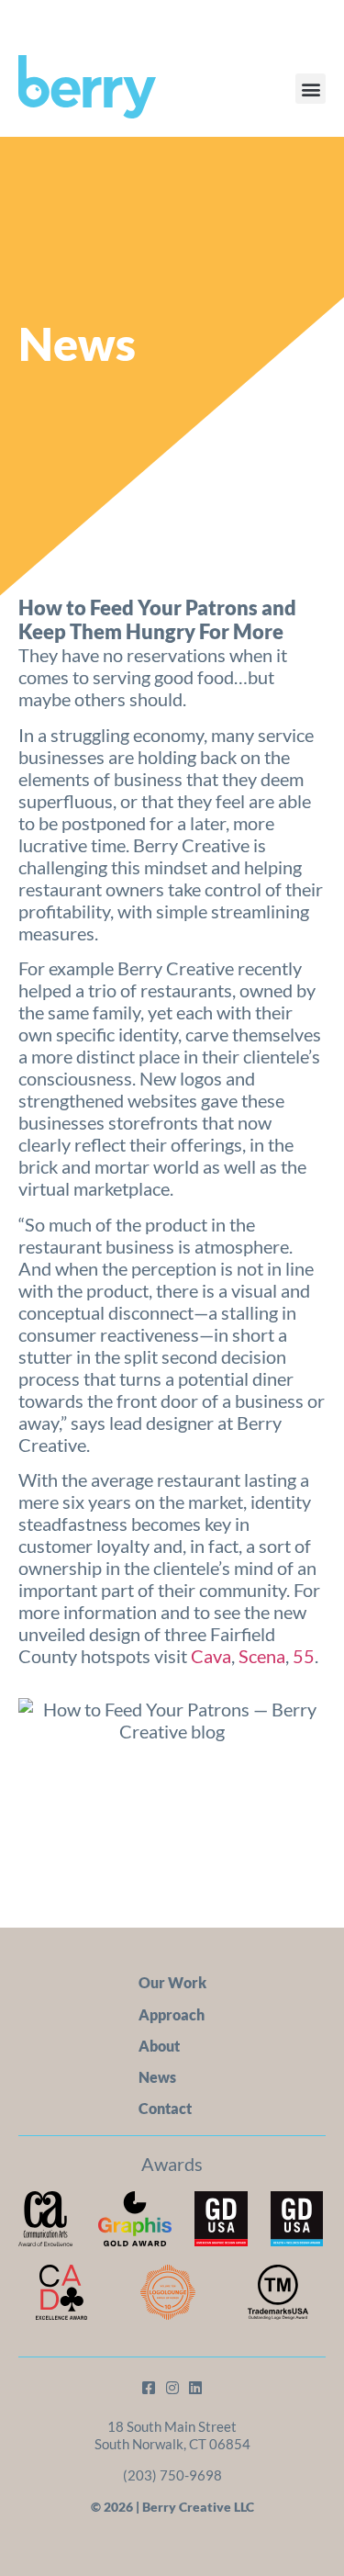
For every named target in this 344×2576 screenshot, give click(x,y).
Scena (262, 1656)
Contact (165, 2108)
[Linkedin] (195, 2388)
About (159, 2046)
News (157, 2077)
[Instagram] (172, 2388)
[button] (311, 89)
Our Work (172, 1982)
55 (304, 1656)
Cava (211, 1656)
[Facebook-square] (149, 2388)
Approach (172, 2014)
